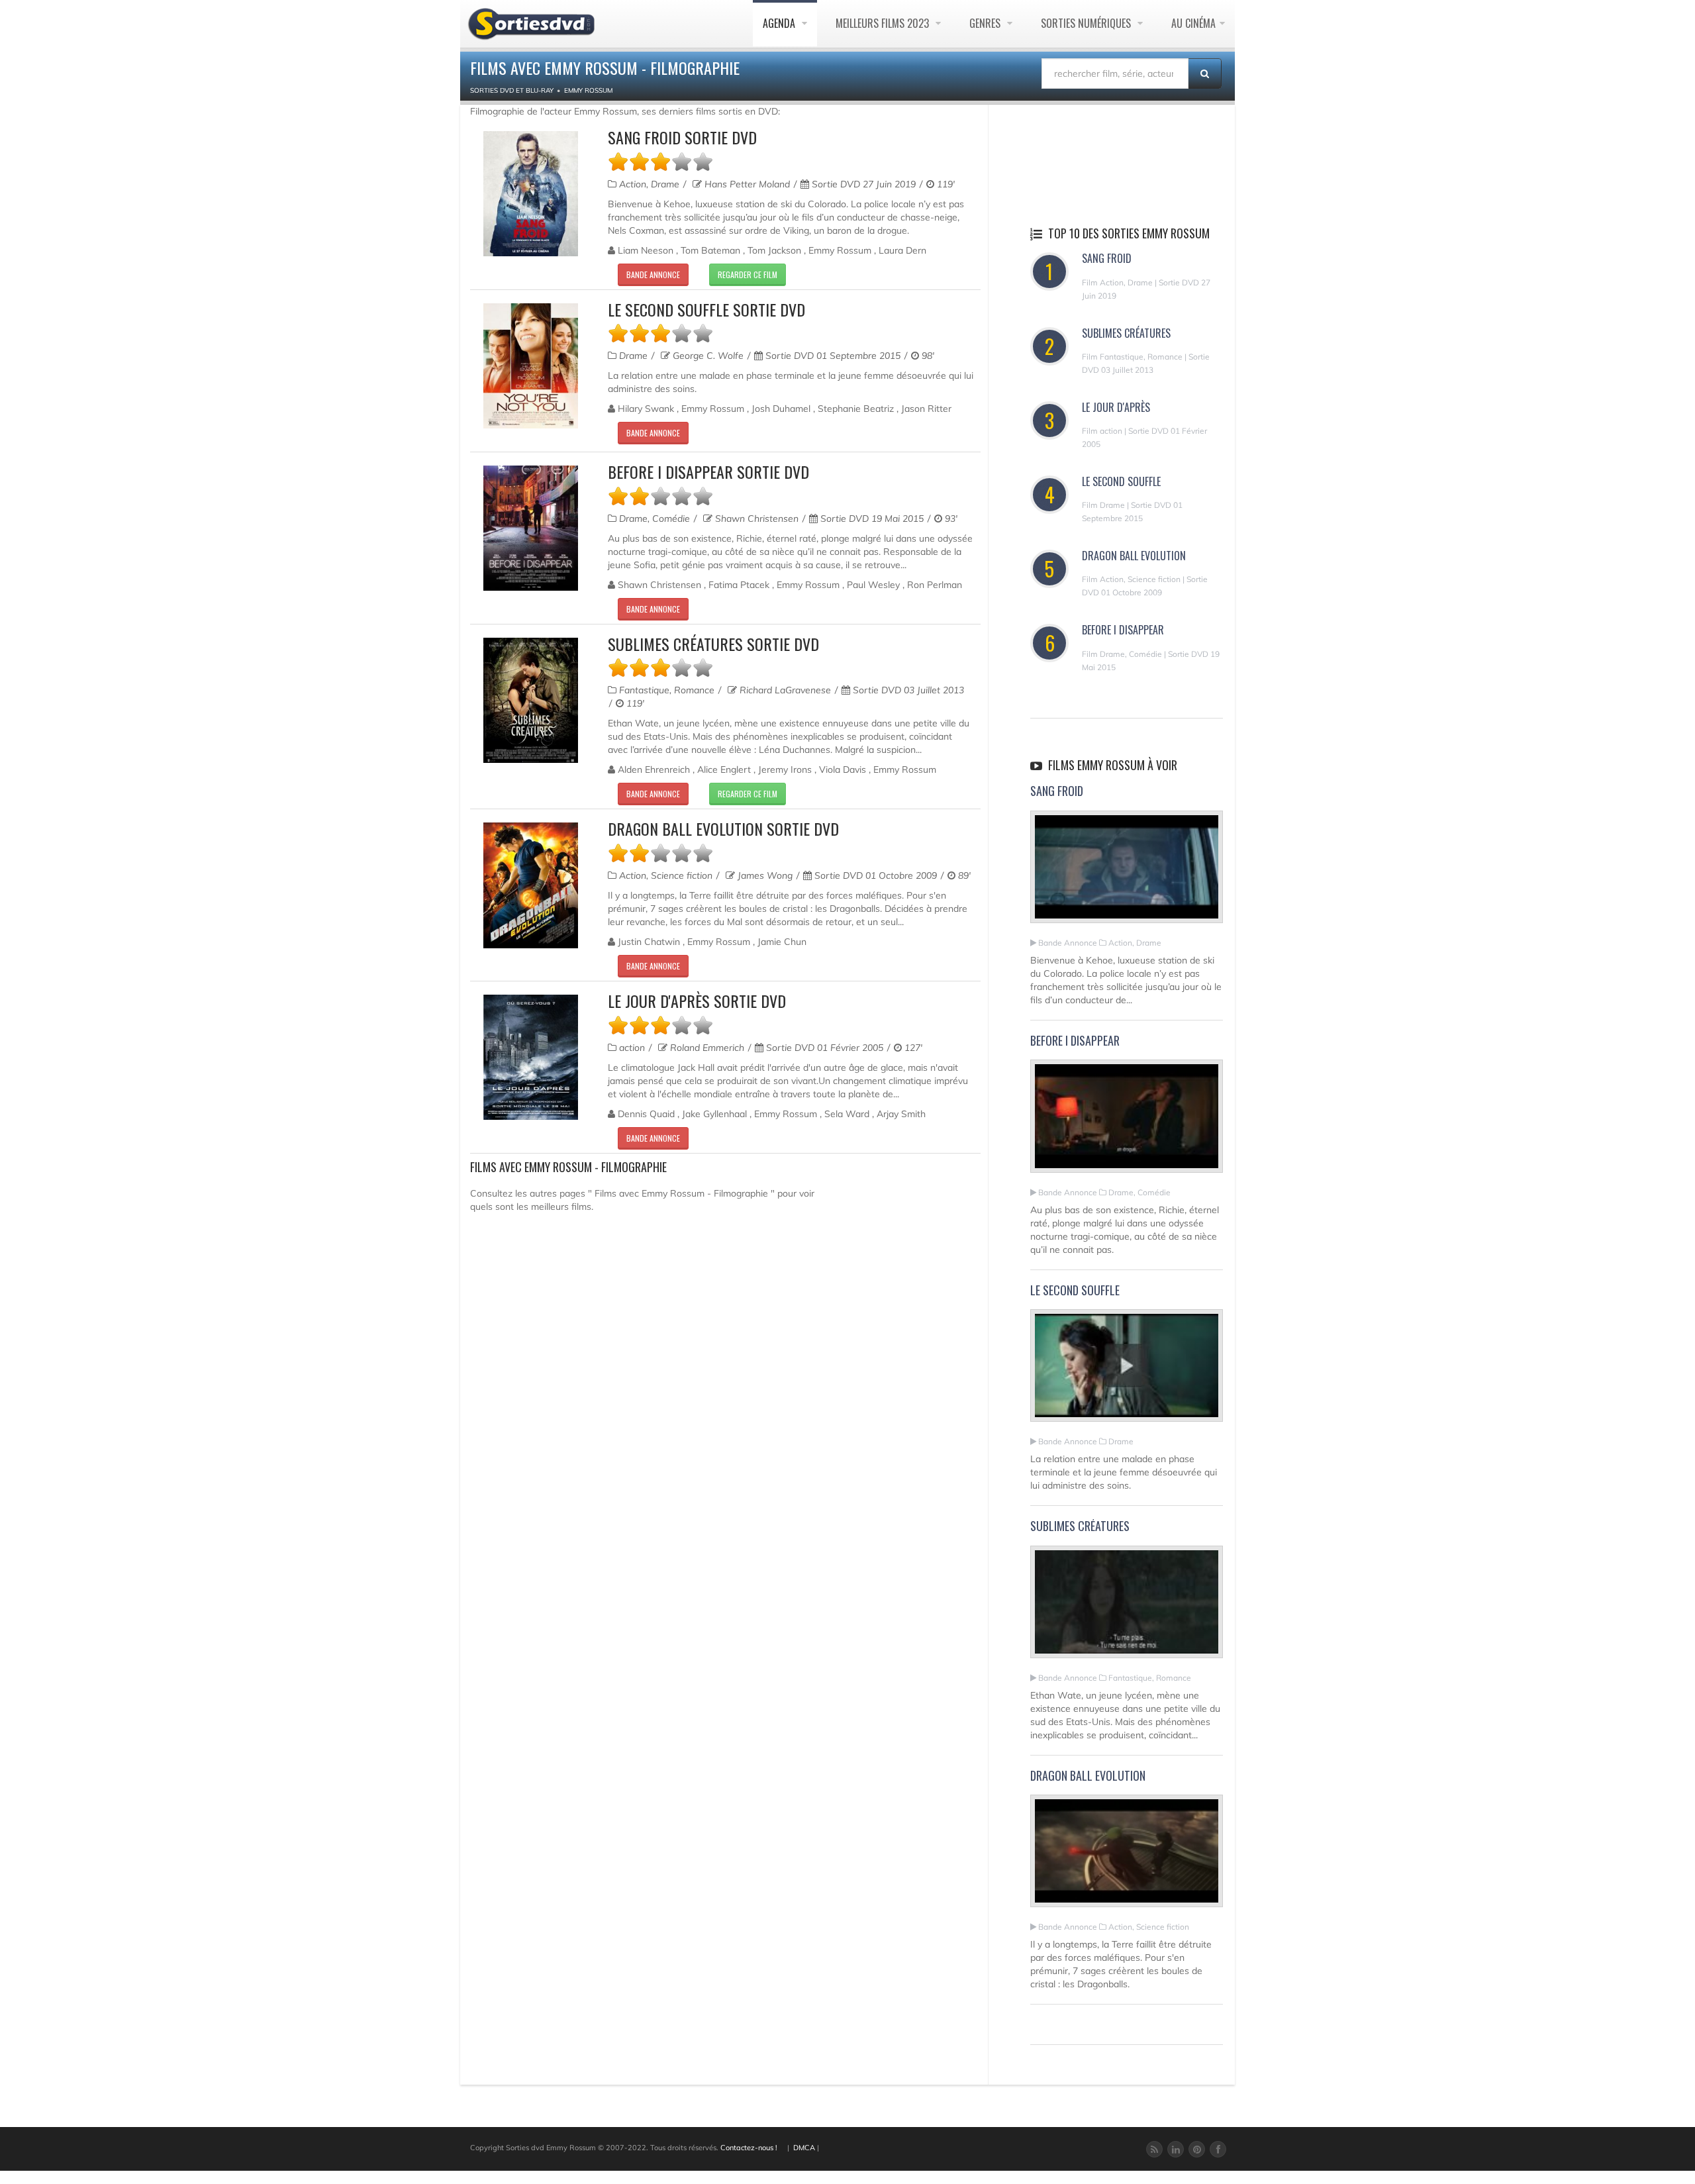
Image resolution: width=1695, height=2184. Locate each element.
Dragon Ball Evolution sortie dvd (723, 828)
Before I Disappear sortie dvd (708, 472)
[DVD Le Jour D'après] (531, 1057)
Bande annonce (653, 274)
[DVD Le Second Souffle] (531, 366)
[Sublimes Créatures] (1127, 1607)
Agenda (780, 23)
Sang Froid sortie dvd (682, 137)
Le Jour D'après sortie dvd (697, 1001)
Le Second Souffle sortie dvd (706, 309)
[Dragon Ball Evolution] (1127, 1857)
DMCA (804, 2148)
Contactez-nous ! (749, 2148)
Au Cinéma (1193, 23)
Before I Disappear (1123, 630)
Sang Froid (1107, 258)
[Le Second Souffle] (1127, 1371)
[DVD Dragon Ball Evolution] (531, 885)
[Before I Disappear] (1127, 1122)
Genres (986, 23)
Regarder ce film (748, 274)
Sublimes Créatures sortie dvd (713, 644)
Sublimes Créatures (1126, 333)
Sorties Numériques (1087, 23)
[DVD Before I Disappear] (531, 528)
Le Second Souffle (1121, 481)
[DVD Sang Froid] (531, 194)
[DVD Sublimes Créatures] (531, 700)
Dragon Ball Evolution (1134, 556)
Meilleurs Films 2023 (884, 23)
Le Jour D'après (1116, 407)
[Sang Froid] (1127, 872)
